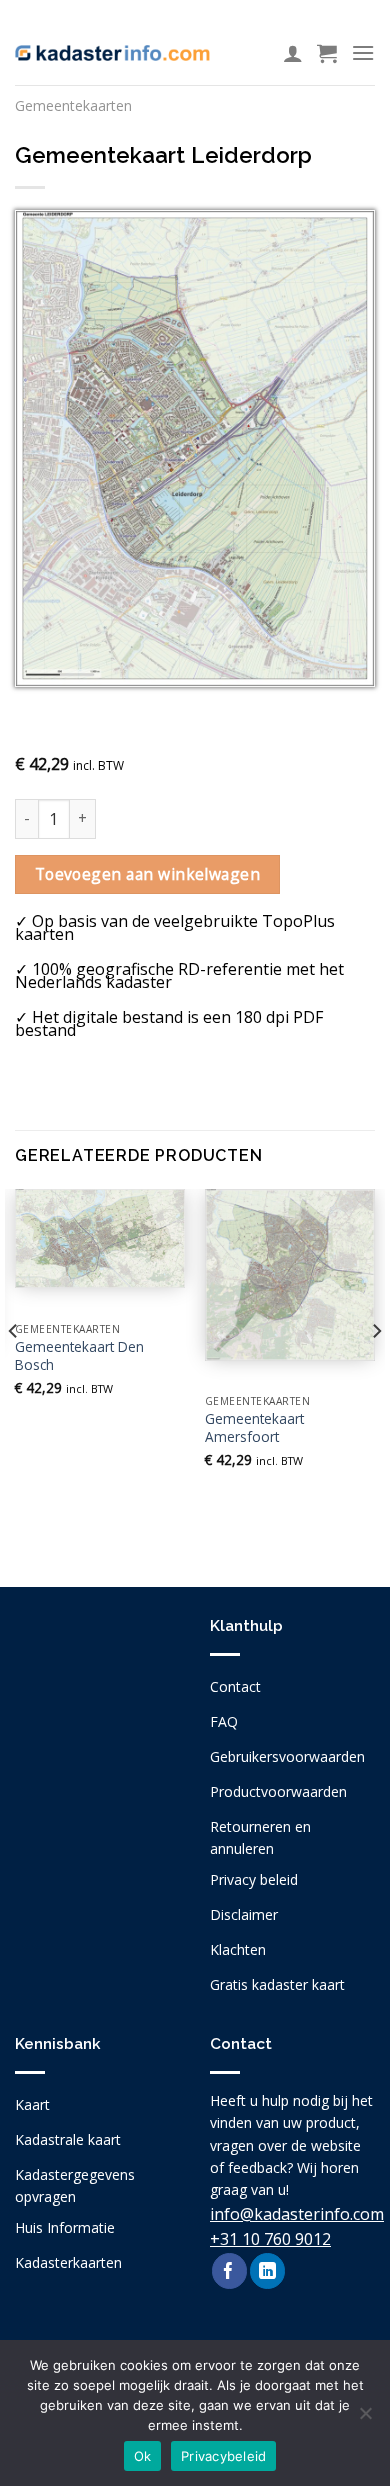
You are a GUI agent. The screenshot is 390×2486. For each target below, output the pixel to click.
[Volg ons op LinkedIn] (267, 2271)
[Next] (376, 1371)
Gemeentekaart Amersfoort (254, 1427)
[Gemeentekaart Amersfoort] (290, 1275)
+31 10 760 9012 (270, 2239)
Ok (143, 2456)
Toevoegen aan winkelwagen (148, 874)
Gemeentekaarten (73, 105)
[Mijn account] (293, 53)
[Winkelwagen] (327, 53)
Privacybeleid (223, 2456)
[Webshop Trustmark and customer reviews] (97, 1738)
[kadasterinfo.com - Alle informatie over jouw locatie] (112, 53)
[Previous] (14, 1371)
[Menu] (363, 52)
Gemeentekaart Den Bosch (79, 1355)
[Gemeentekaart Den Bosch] (100, 1239)
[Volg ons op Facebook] (229, 2271)
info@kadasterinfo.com (297, 2214)
